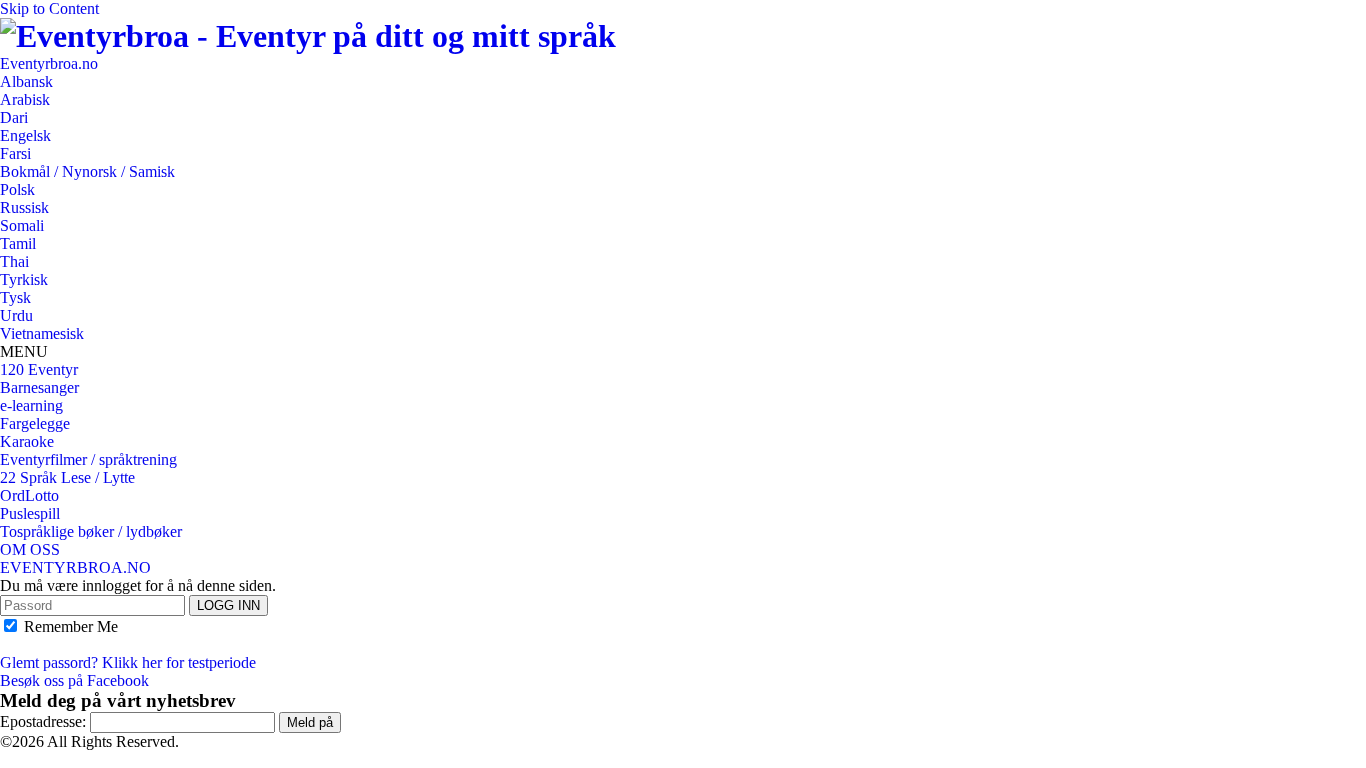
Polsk (17, 189)
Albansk (26, 81)
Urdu (16, 315)
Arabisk (25, 99)
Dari (14, 117)
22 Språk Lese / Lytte (67, 477)
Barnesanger (39, 387)
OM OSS (30, 549)
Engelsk (25, 135)
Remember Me (69, 626)
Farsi (15, 153)
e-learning (31, 405)
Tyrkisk (24, 279)
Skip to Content (49, 8)
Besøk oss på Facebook (74, 680)
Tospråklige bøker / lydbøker (91, 531)
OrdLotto (29, 495)
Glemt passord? (49, 662)
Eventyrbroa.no (49, 63)
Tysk (15, 297)
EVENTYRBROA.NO (75, 567)
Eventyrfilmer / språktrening (88, 459)
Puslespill (30, 513)
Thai (14, 261)
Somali (22, 225)
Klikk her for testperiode (179, 662)
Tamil (18, 243)
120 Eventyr (39, 369)
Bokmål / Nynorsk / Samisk (87, 171)
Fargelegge (35, 423)
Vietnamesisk (42, 333)
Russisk (24, 207)
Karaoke (27, 441)
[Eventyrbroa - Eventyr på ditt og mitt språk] (308, 36)
